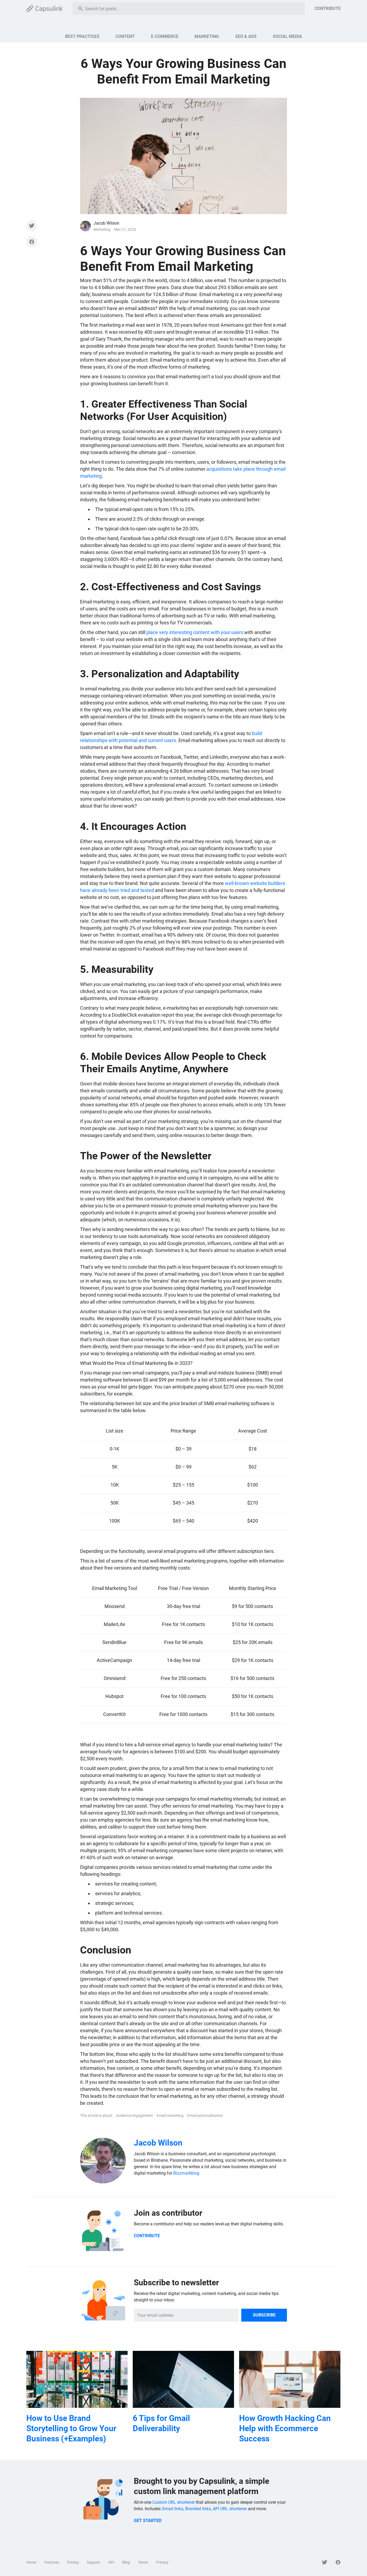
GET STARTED (148, 2521)
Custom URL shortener (174, 2502)
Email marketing (170, 2116)
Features (52, 2562)
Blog (126, 2562)
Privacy (162, 2562)
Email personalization (205, 2116)
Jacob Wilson (106, 223)
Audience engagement (134, 2116)
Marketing (207, 36)
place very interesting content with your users (195, 632)
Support (93, 2562)
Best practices (82, 36)
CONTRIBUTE (328, 8)
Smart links (172, 2509)
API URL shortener (230, 2509)
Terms (143, 2562)
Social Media (287, 36)
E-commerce (165, 36)
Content (125, 36)
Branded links (198, 2509)
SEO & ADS (246, 36)
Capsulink (45, 9)
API (111, 2562)
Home (31, 2562)
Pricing (73, 2562)
